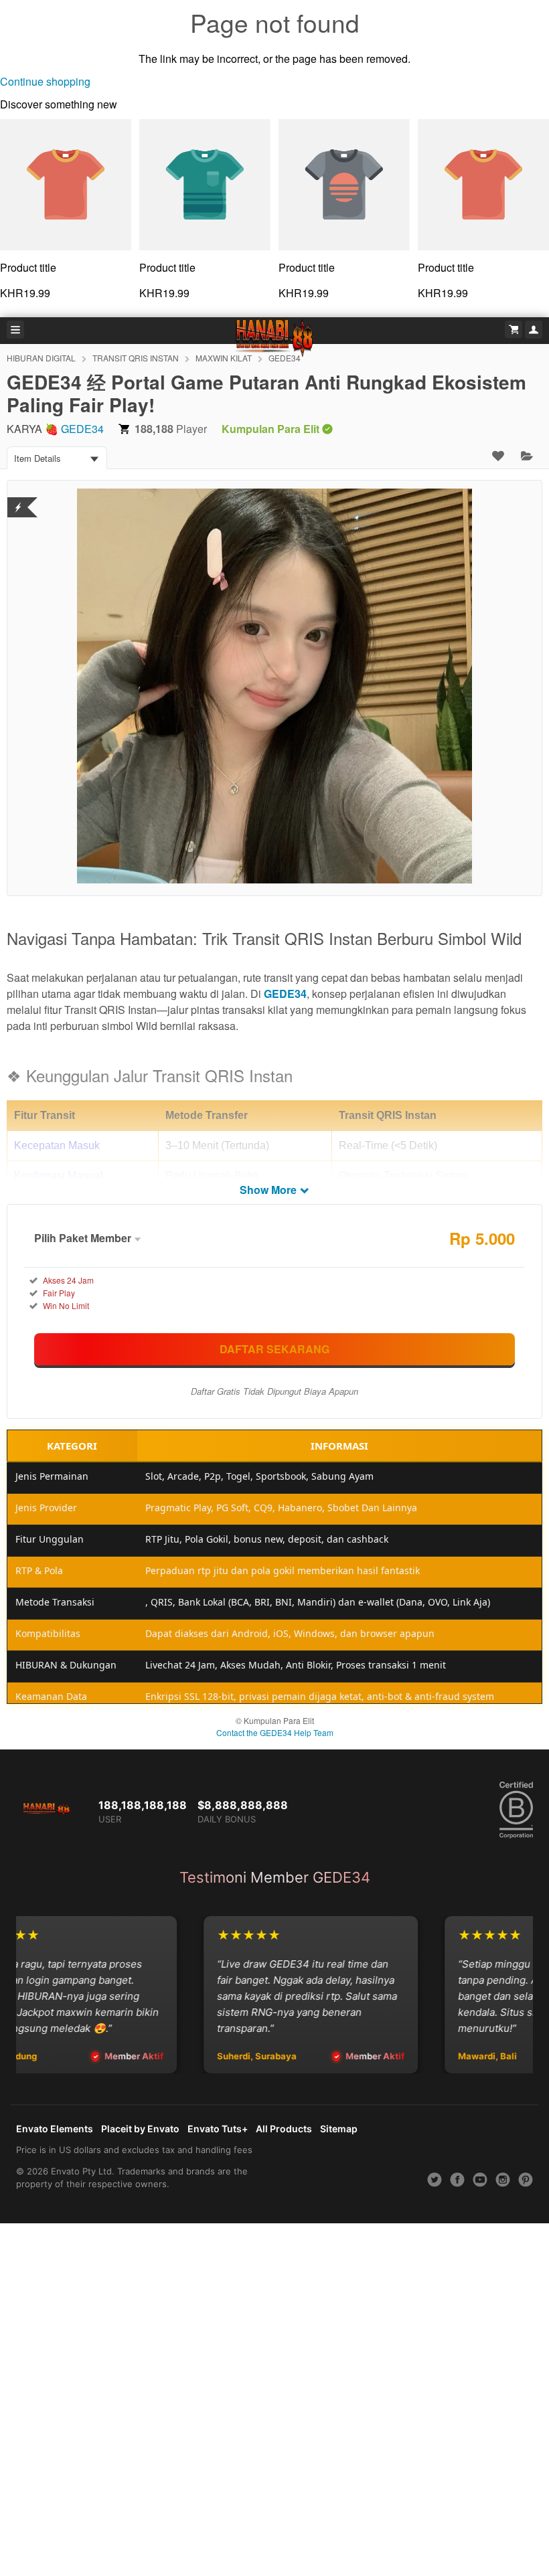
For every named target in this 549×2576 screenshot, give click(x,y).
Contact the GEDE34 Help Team (275, 1732)
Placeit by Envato (140, 2129)
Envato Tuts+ (218, 2129)
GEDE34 (82, 429)
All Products (284, 2129)
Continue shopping (45, 81)
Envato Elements (55, 2129)
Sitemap (339, 2129)
